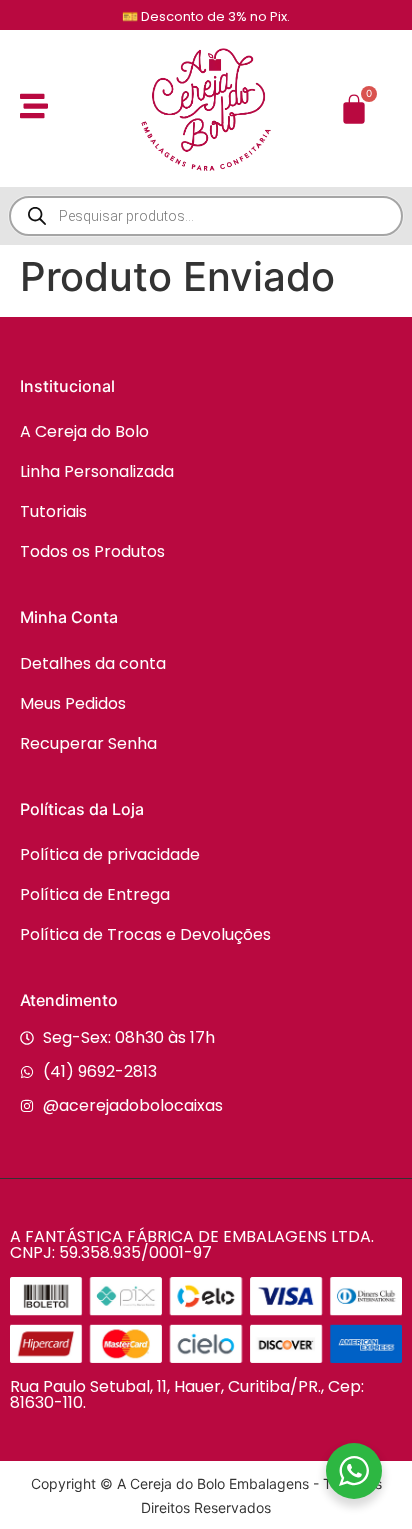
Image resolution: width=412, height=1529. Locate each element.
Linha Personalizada (97, 471)
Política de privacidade (110, 854)
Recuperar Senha (88, 743)
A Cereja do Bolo (84, 431)
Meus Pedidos (73, 703)
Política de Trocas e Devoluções (145, 934)
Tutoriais (53, 511)
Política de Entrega (95, 894)
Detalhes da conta (93, 663)
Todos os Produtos (92, 551)
